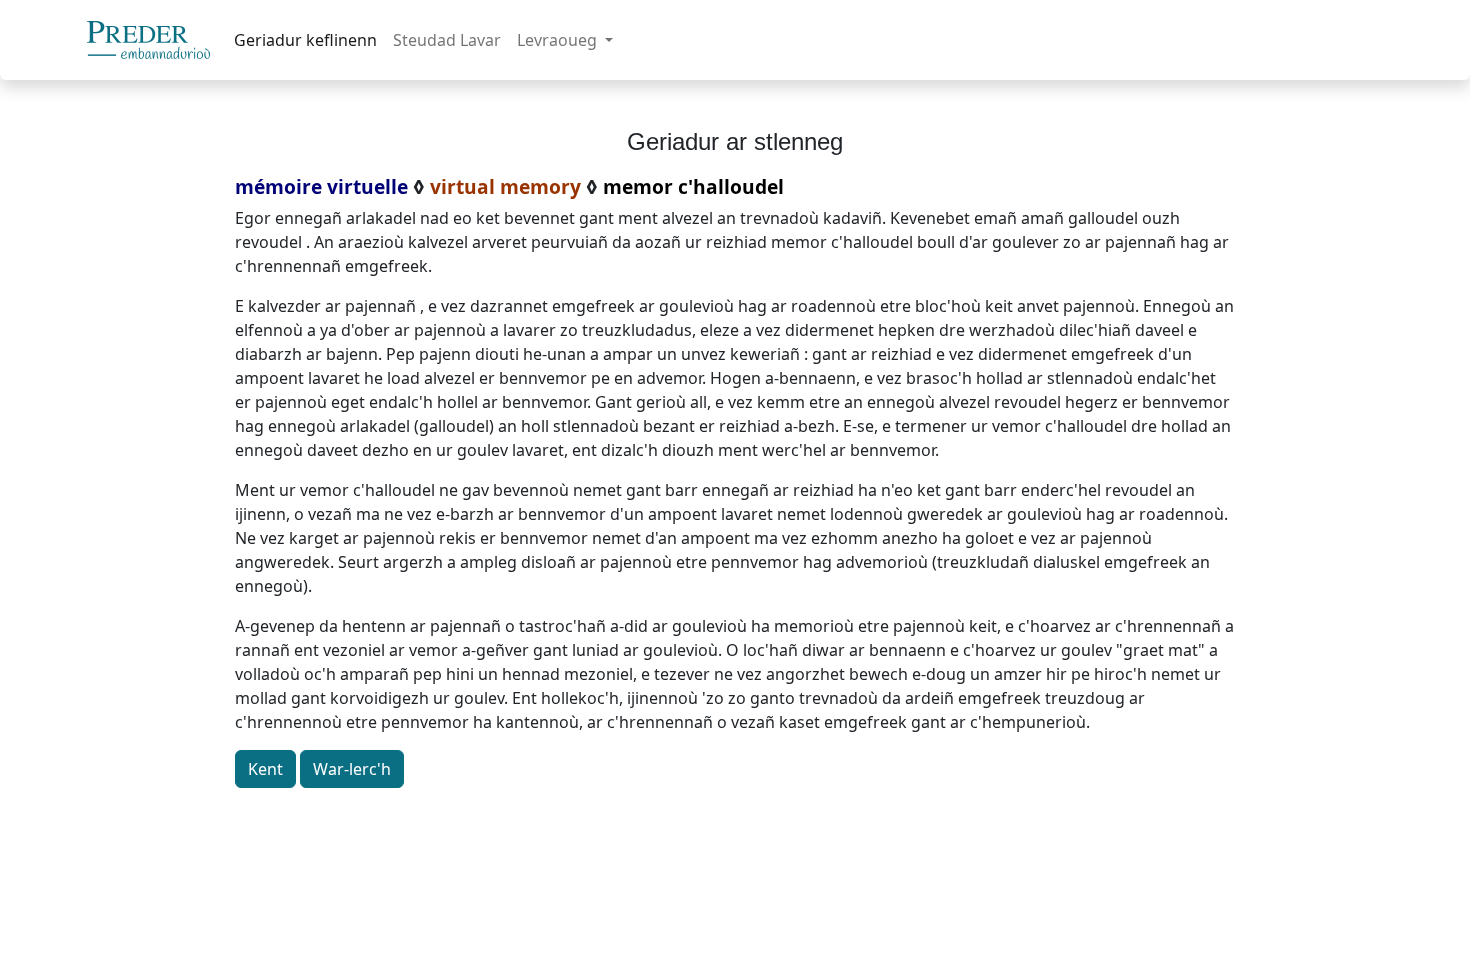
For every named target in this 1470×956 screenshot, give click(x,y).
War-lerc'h (352, 769)
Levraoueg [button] (559, 40)
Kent (265, 769)
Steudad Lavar (447, 40)
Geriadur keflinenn (305, 40)
